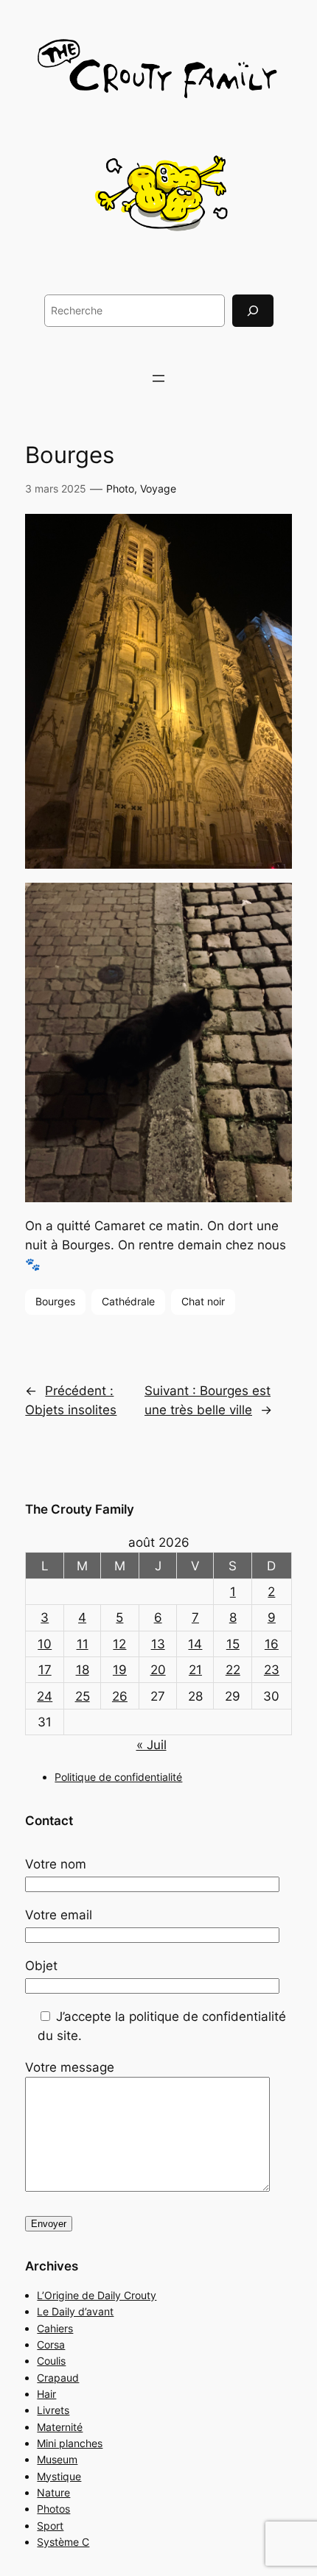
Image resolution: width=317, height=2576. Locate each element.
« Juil (151, 1745)
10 (45, 1644)
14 (195, 1644)
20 (158, 1670)
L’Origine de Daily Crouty (97, 2295)
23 (272, 1670)
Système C (63, 2542)
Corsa (51, 2344)
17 (45, 1670)
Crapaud (58, 2378)
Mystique (59, 2476)
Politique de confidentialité (118, 1777)
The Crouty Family (80, 1509)
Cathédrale (128, 1301)
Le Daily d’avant (75, 2311)
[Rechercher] (253, 310)
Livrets (53, 2410)
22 (233, 1670)
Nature (53, 2492)
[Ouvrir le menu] (158, 378)
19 (120, 1670)
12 (119, 1644)
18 (83, 1670)
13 (158, 1644)
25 (83, 1696)
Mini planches (70, 2443)
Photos (53, 2509)
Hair (46, 2394)
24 (45, 1696)
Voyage (158, 488)
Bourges (55, 1301)
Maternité (60, 2427)
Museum (57, 2459)
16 (272, 1644)
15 (233, 1644)
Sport (50, 2526)
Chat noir (203, 1301)
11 (83, 1644)
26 (120, 1696)
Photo (120, 488)
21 (195, 1670)
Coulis (51, 2361)
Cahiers (55, 2328)
